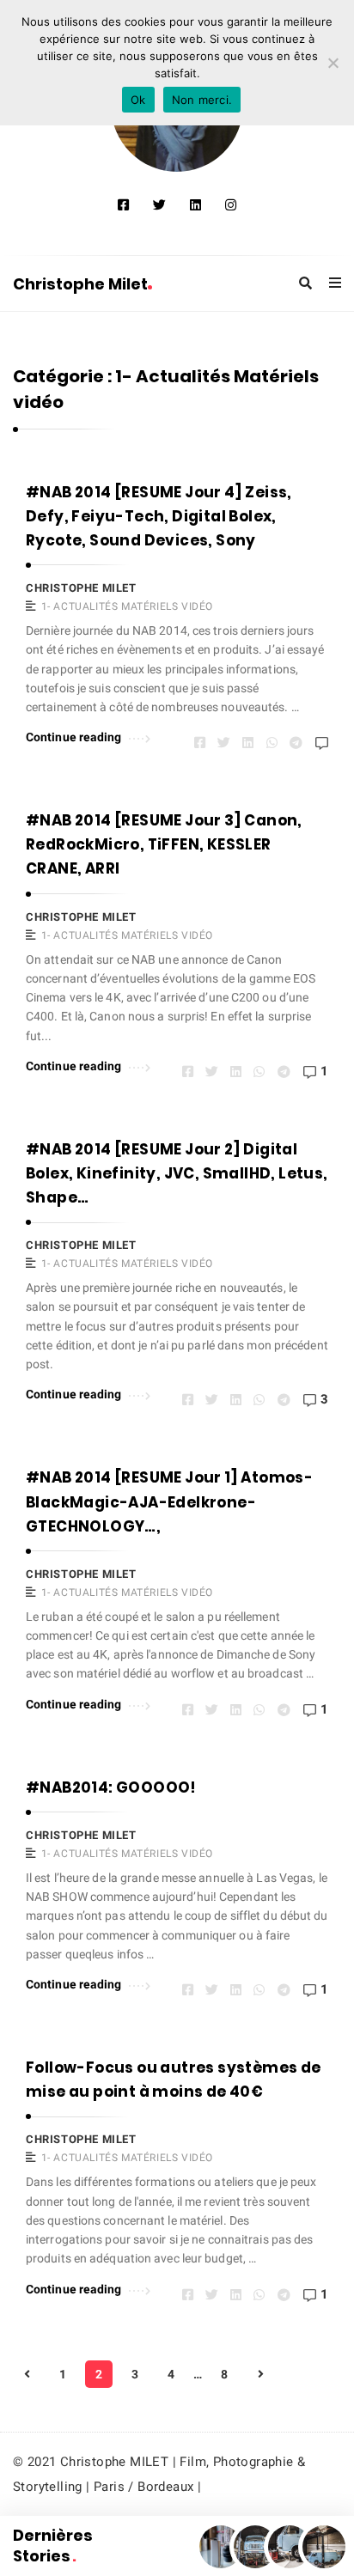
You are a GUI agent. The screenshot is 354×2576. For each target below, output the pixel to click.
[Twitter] (159, 205)
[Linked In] (195, 205)
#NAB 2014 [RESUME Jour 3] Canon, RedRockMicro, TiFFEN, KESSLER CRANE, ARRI (164, 844)
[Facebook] (123, 205)
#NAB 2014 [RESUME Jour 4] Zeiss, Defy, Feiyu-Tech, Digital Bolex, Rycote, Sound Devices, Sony (159, 516)
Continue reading (74, 737)
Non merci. (202, 100)
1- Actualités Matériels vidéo (127, 606)
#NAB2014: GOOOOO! (111, 1787)
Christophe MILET (81, 588)
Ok (138, 100)
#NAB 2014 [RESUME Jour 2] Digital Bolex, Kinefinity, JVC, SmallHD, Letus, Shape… (177, 1173)
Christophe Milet (80, 284)
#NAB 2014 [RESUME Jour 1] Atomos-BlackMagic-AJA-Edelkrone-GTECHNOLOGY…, (169, 1501)
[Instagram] (231, 205)
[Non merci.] (333, 63)
